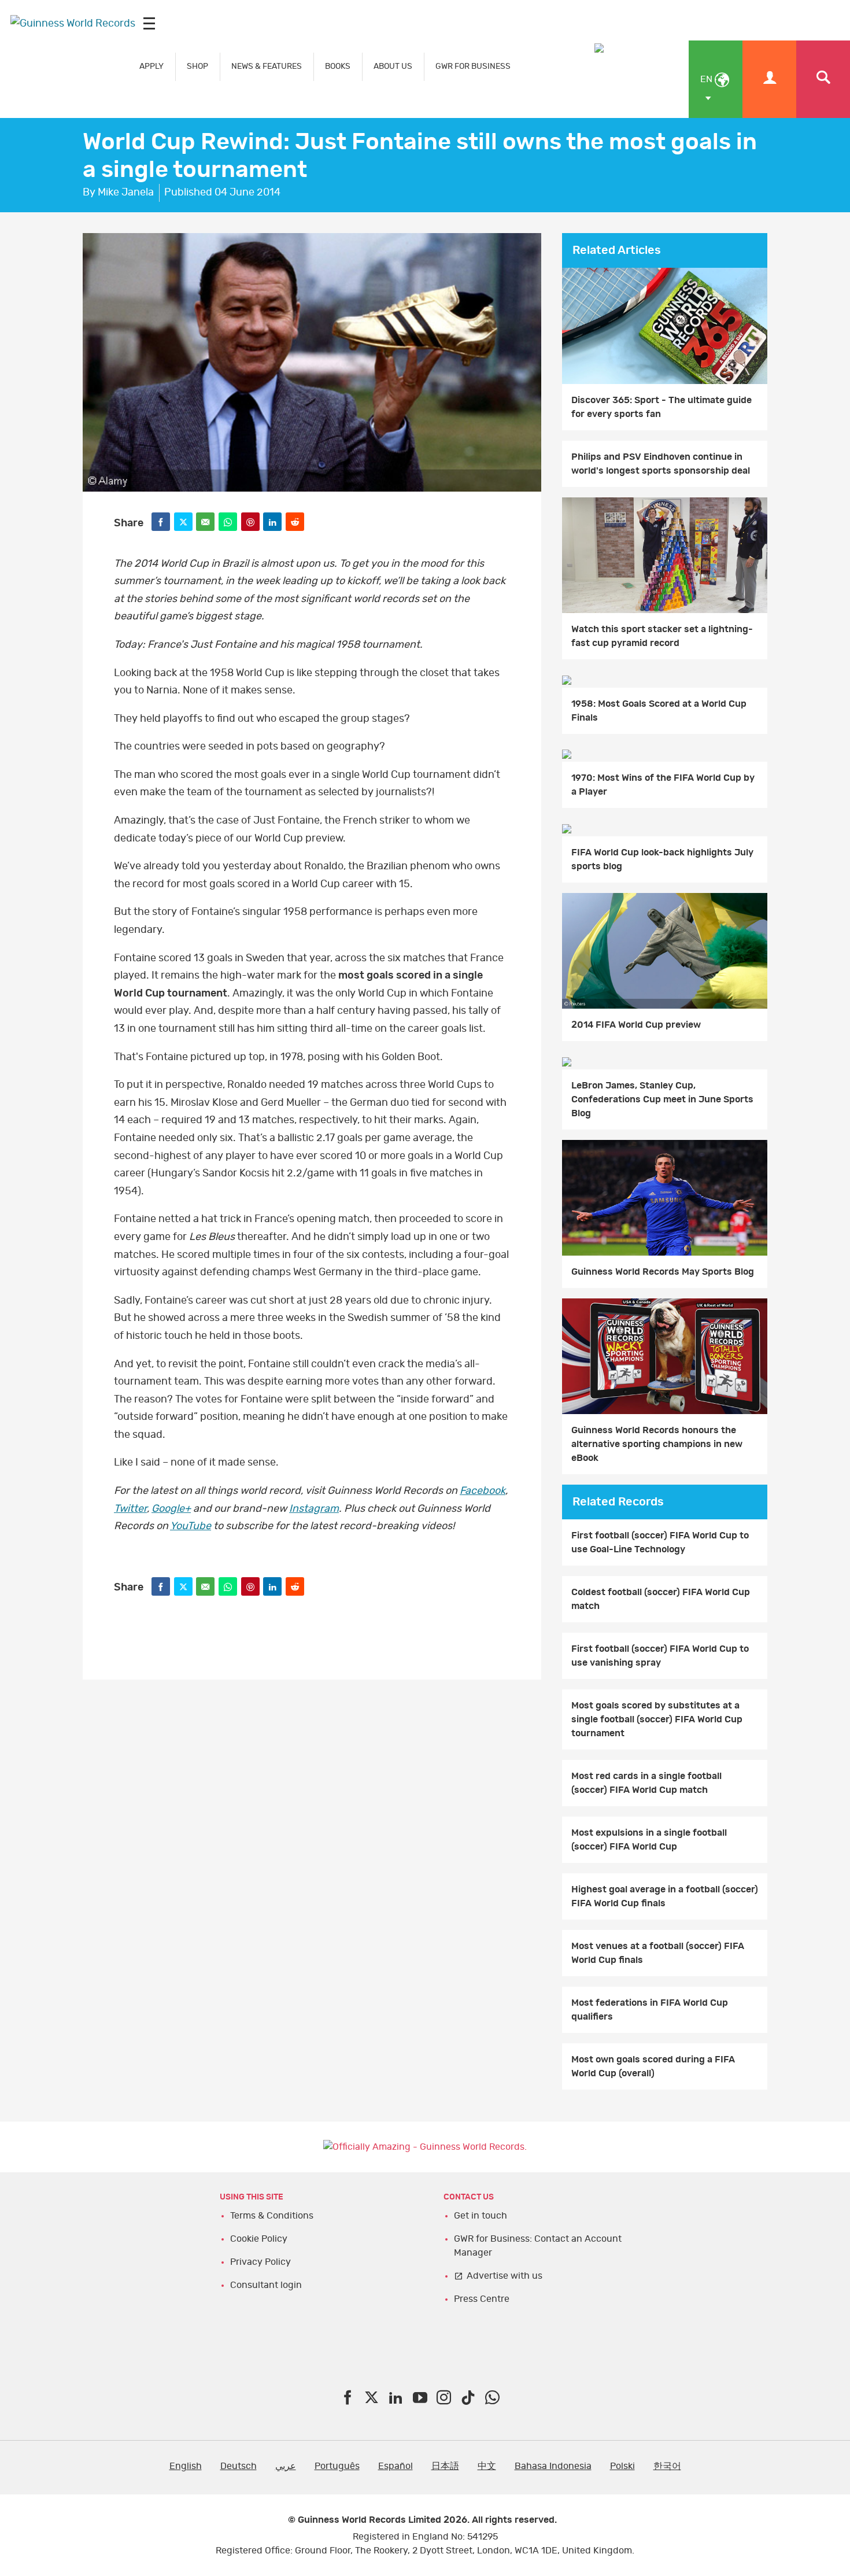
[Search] (823, 79)
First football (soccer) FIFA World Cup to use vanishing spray (660, 1656)
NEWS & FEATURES (267, 66)
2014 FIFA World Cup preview (636, 1025)
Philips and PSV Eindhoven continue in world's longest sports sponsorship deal (661, 464)
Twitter (130, 1509)
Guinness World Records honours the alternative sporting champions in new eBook (657, 1444)
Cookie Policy (259, 2239)
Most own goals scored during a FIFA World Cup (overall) (653, 2066)
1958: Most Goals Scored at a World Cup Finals (659, 711)
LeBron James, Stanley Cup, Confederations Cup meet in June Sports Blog (662, 1099)
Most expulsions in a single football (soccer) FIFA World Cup (649, 1840)
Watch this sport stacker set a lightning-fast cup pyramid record (662, 636)
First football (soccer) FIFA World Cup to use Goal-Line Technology (660, 1542)
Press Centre (482, 2299)
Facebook (483, 1491)
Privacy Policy (260, 2262)
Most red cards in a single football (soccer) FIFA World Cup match (646, 1783)
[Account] (769, 79)
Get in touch (481, 2216)
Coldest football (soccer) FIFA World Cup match (661, 1599)
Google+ (171, 1509)
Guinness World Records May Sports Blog (663, 1272)
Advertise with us (505, 2276)
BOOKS (338, 66)
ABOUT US (393, 66)
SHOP (197, 66)
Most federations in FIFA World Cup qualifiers (650, 2010)
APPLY (151, 66)
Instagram (314, 1509)
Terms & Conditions (272, 2216)
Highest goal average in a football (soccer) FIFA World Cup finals (665, 1896)
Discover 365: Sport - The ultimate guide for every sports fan (661, 407)
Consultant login (266, 2285)
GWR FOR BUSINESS (473, 66)
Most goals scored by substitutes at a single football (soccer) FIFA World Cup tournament (657, 1719)
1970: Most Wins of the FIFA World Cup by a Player (663, 785)
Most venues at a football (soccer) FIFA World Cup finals (658, 1953)
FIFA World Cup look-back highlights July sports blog (662, 859)
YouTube (191, 1526)
